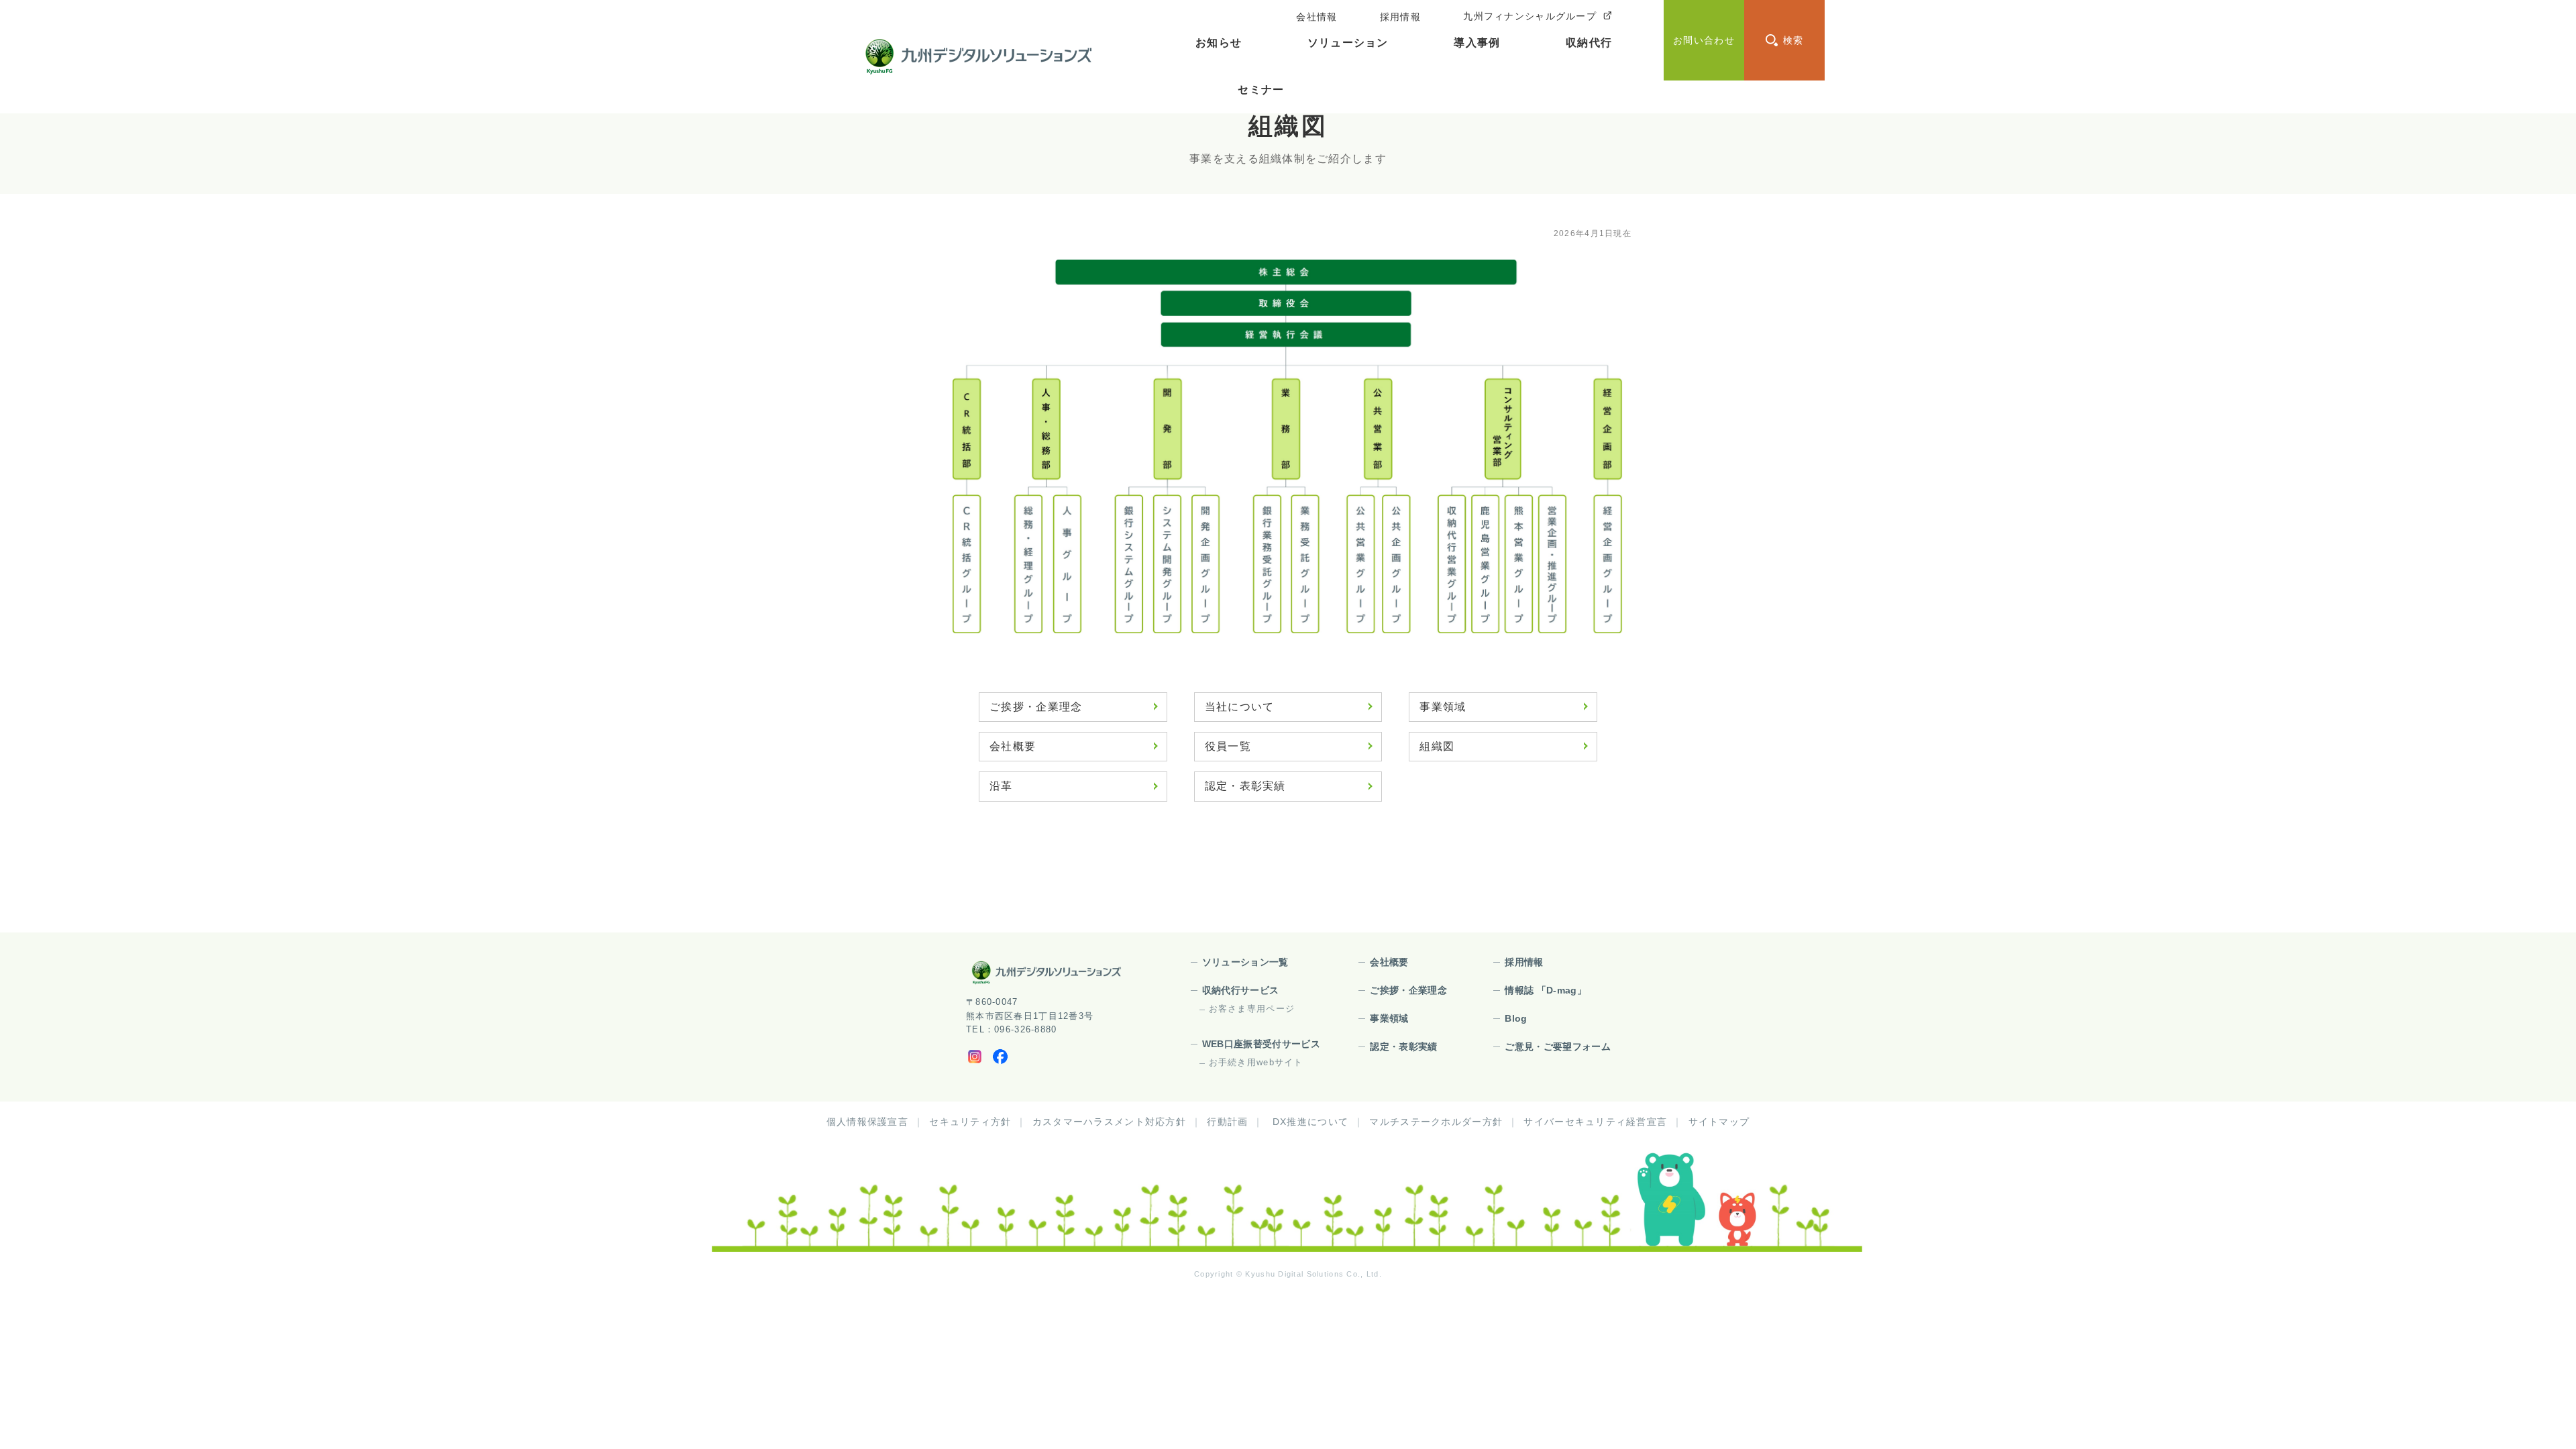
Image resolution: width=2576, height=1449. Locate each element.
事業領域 (1443, 707)
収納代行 (1589, 43)
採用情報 (1524, 962)
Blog (1516, 1018)
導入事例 (1477, 43)
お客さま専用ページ (1252, 1009)
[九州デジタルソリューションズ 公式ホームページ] (1046, 972)
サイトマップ (1719, 1122)
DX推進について (1310, 1122)
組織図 (1437, 746)
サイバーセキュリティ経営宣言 (1595, 1122)
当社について (1240, 707)
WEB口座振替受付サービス (1262, 1044)
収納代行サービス (1241, 990)
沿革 (1001, 786)
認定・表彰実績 (1245, 786)
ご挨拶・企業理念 (1036, 707)
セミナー (1261, 90)
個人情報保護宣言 (867, 1122)
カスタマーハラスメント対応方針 (1109, 1122)
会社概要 (1013, 746)
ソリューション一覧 (1245, 962)
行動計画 (1227, 1122)
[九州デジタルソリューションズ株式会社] (978, 57)
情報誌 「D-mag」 (1546, 990)
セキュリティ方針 (970, 1122)
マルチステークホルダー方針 (1436, 1122)
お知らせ (1219, 43)
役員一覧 (1228, 746)
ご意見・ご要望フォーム (1558, 1046)
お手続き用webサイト (1256, 1062)
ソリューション (1348, 43)
